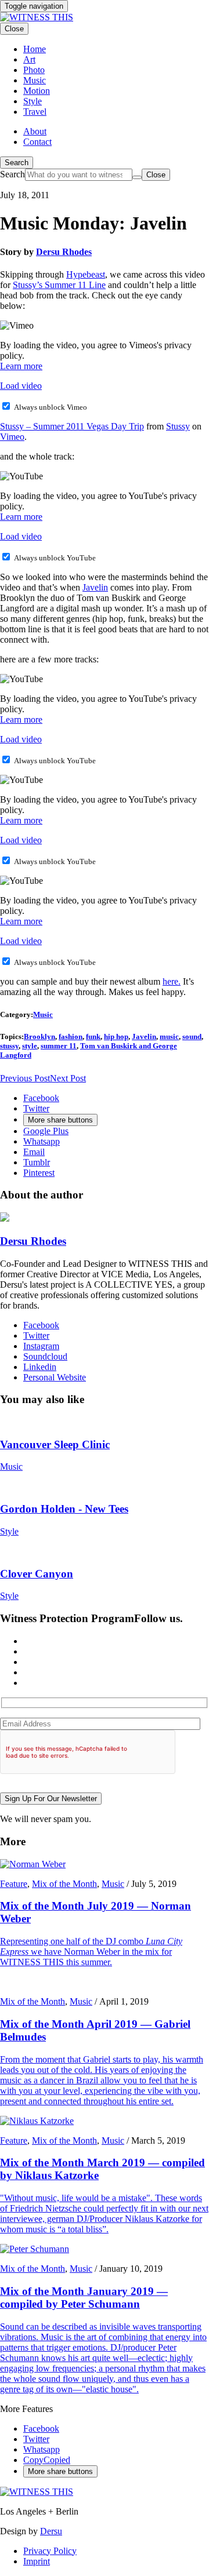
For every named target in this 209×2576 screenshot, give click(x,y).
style (30, 1046)
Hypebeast (86, 274)
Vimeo (12, 437)
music (169, 1036)
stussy (9, 1046)
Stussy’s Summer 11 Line (59, 285)
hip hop (116, 1036)
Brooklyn (39, 1036)
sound (192, 1036)
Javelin (95, 587)
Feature (14, 1884)
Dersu (51, 2531)
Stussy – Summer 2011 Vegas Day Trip (72, 426)
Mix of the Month (64, 1884)
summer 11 (59, 1046)
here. (172, 981)
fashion (71, 1036)
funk (93, 1036)
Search (17, 163)
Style (9, 1531)
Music (43, 1014)
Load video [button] (21, 386)
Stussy (178, 426)
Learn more (21, 366)
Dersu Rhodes (64, 252)
